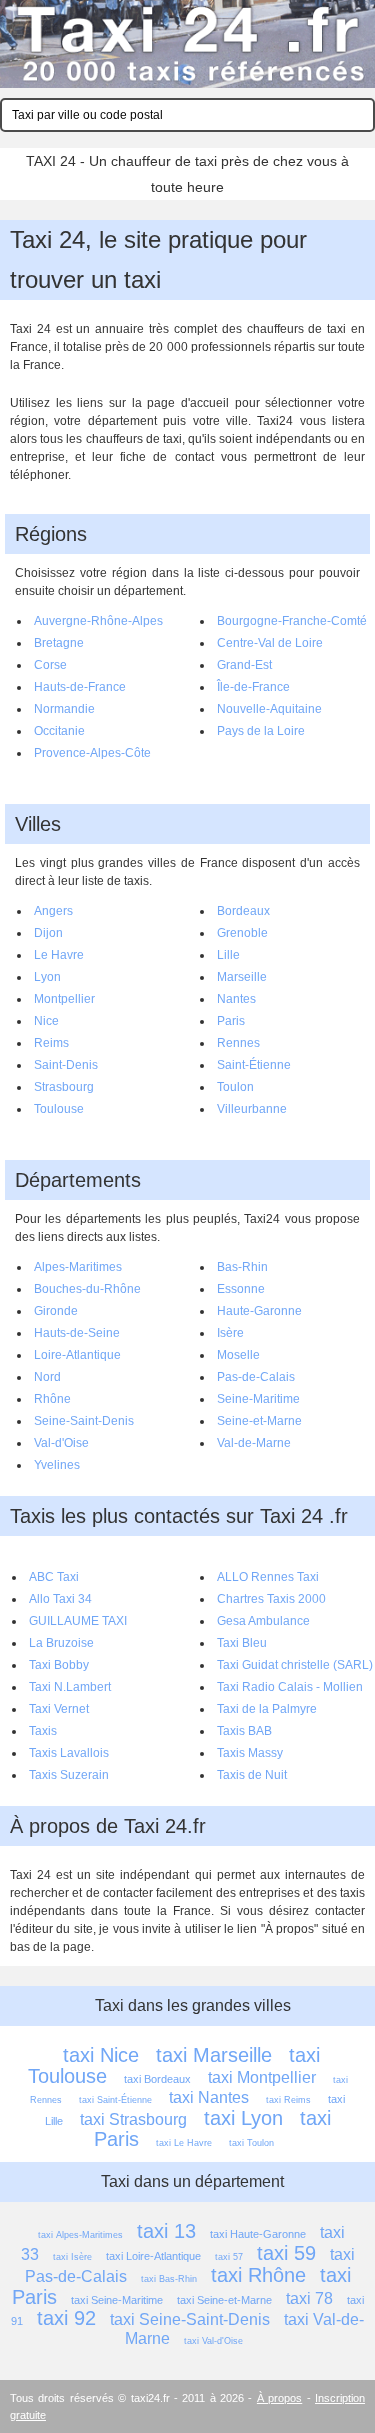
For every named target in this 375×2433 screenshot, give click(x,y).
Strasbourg (64, 1087)
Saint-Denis (66, 1065)
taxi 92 (66, 2318)
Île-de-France (253, 687)
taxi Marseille (214, 2055)
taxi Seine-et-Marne (224, 2300)
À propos (279, 2398)
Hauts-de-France (80, 687)
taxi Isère (72, 2257)
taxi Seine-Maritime (117, 2300)
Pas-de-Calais (256, 1377)
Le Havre (59, 955)
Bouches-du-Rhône (87, 1289)
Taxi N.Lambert (70, 1687)
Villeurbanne (252, 1109)
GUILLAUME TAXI (78, 1621)
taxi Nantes (209, 2097)
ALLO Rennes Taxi (268, 1577)
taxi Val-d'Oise (213, 2341)
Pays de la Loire (261, 731)
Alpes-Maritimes (78, 1267)
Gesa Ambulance (263, 1621)
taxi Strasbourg (133, 2119)
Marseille (242, 977)
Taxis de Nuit (252, 1775)
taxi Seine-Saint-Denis (190, 2319)
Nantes (236, 999)
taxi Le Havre (184, 2143)
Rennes (238, 1043)
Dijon (48, 933)
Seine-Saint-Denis (84, 1421)
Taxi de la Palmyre (267, 1709)
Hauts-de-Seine (77, 1333)
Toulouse (59, 1109)
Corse (50, 665)
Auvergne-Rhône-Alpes (98, 621)
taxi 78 (309, 2298)
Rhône (52, 1399)
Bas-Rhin (242, 1267)
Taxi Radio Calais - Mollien (290, 1687)
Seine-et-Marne (259, 1421)
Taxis (43, 1731)
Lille (228, 955)
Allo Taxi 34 (60, 1599)
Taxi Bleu (242, 1643)
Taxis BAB (244, 1731)
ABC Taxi (54, 1577)
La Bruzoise (61, 1643)
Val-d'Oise (61, 1443)
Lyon (47, 977)
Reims (51, 1043)
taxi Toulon (251, 2143)
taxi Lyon (243, 2118)
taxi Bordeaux (157, 2079)
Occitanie (59, 731)
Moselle (238, 1355)
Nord (47, 1377)
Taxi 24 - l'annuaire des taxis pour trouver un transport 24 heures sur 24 (187, 44)
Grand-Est (244, 665)
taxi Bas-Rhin (169, 2279)
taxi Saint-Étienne (115, 2100)
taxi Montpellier (262, 2077)
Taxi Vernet (59, 1709)
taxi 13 (166, 2231)
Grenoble (242, 933)
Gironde (56, 1311)
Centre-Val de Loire (270, 643)
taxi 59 (286, 2253)
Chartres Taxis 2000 (271, 1599)
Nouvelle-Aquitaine (269, 709)
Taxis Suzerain (69, 1775)
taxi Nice (101, 2055)
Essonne (241, 1289)
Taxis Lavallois (69, 1753)
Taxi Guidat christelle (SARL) (295, 1665)
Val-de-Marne (254, 1443)
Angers (53, 911)
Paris (231, 1021)
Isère (230, 1333)
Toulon (235, 1087)
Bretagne (59, 643)
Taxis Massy (250, 1753)
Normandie (64, 709)
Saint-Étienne (254, 1065)
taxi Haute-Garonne (258, 2234)
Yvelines (57, 1465)
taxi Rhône (258, 2275)
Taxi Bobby (59, 1665)
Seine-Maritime (258, 1399)
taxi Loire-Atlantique (153, 2256)
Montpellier (64, 999)
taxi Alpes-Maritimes (80, 2235)
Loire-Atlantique (77, 1355)
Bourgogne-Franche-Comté (292, 621)
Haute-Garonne (259, 1311)
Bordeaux (243, 911)
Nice (46, 1021)
